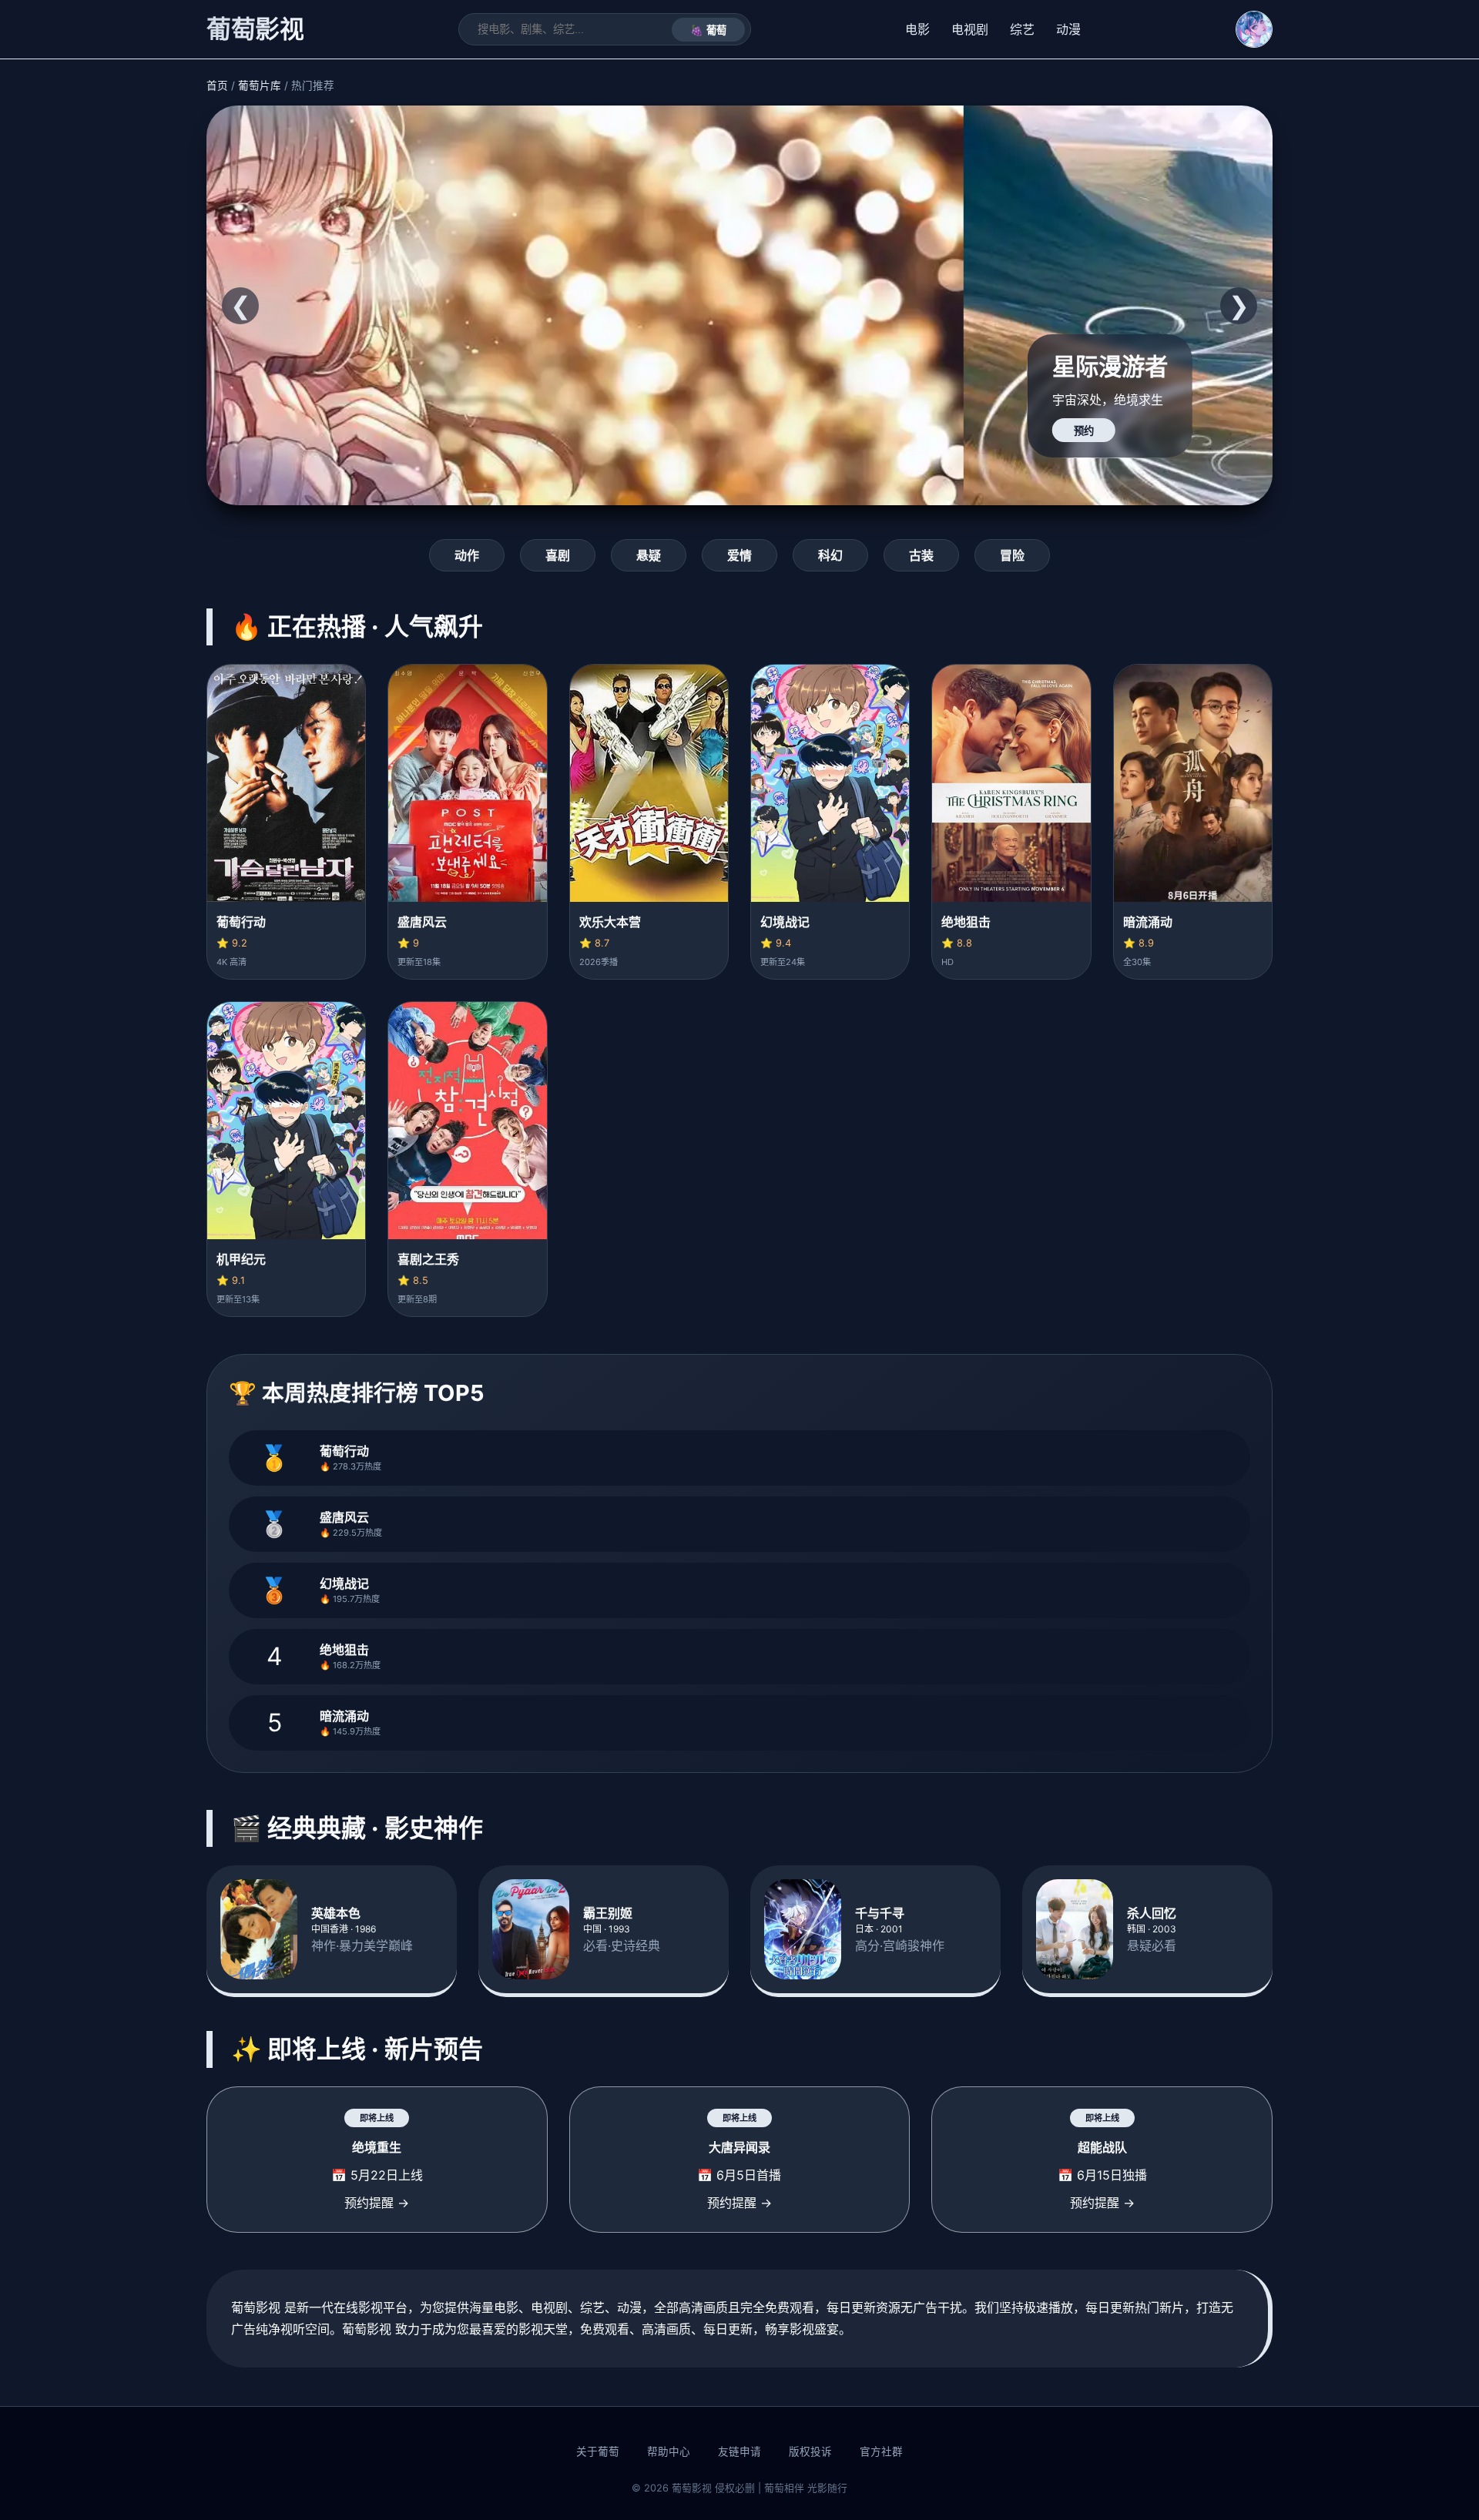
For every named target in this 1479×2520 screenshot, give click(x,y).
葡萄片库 (260, 85)
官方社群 (881, 2451)
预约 (327, 431)
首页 (217, 85)
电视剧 (970, 29)
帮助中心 (669, 2451)
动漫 (1068, 29)
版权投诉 (810, 2451)
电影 (917, 29)
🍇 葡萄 (708, 30)
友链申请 (739, 2451)
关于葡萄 (598, 2451)
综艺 (1022, 29)
